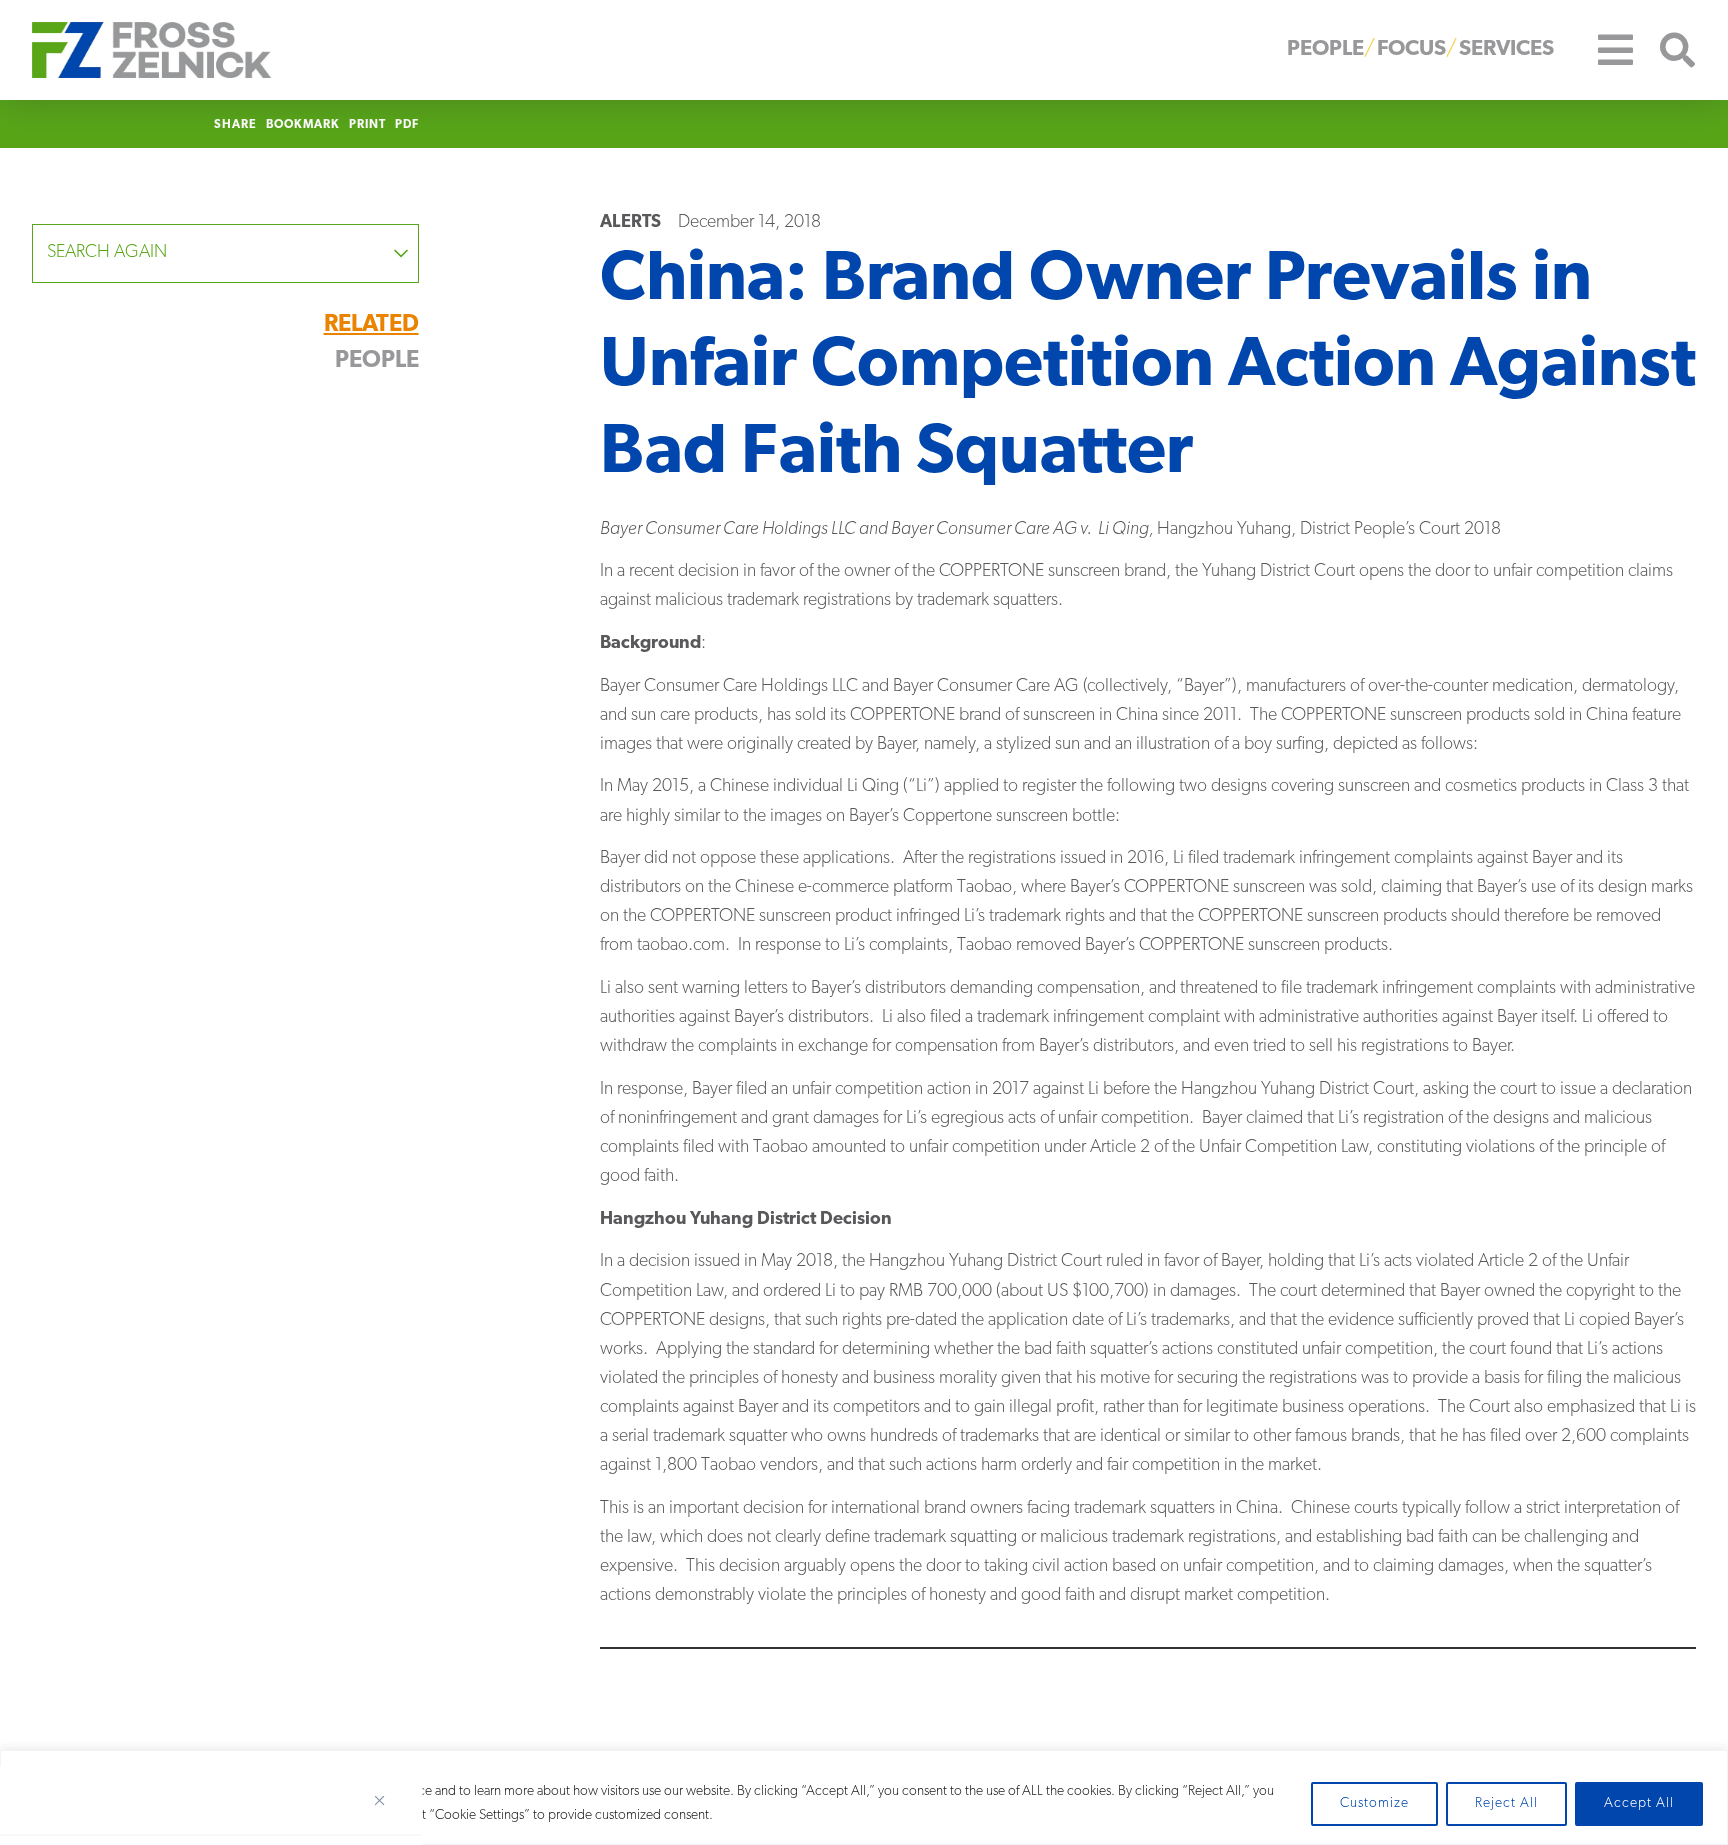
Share (235, 125)
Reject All (1506, 1803)
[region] (864, 1797)
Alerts (630, 223)
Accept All (1639, 1803)
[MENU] (1601, 50)
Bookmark (303, 125)
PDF (407, 125)
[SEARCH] (1665, 50)
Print (367, 125)
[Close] (387, 1800)
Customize (1374, 1803)
